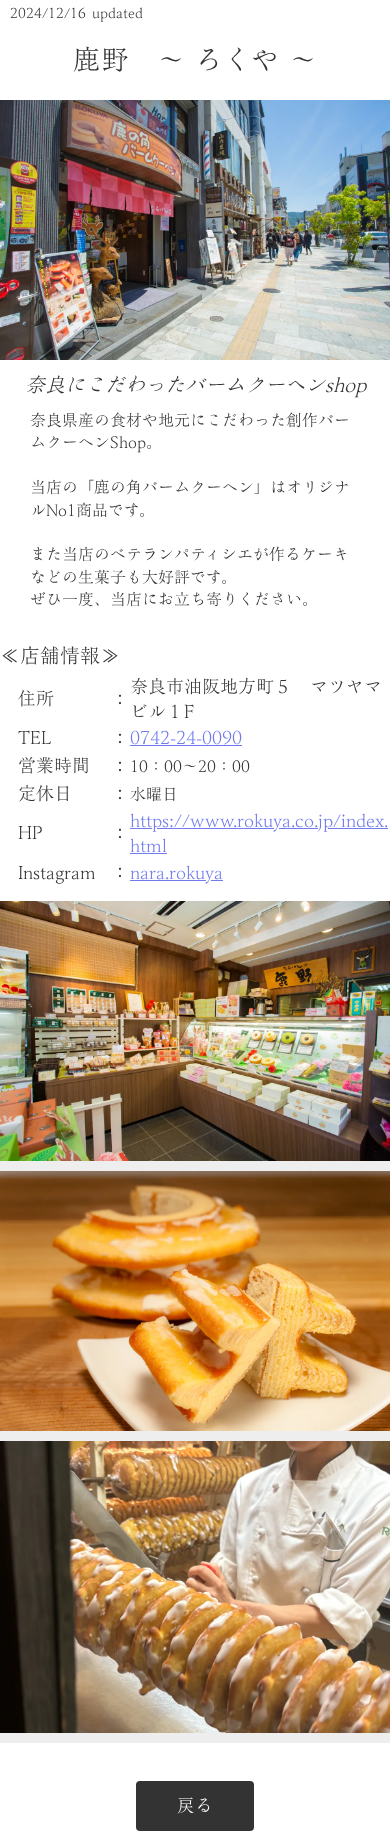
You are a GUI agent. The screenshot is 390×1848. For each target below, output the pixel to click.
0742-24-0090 (186, 737)
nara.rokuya (176, 872)
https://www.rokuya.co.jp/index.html (259, 833)
